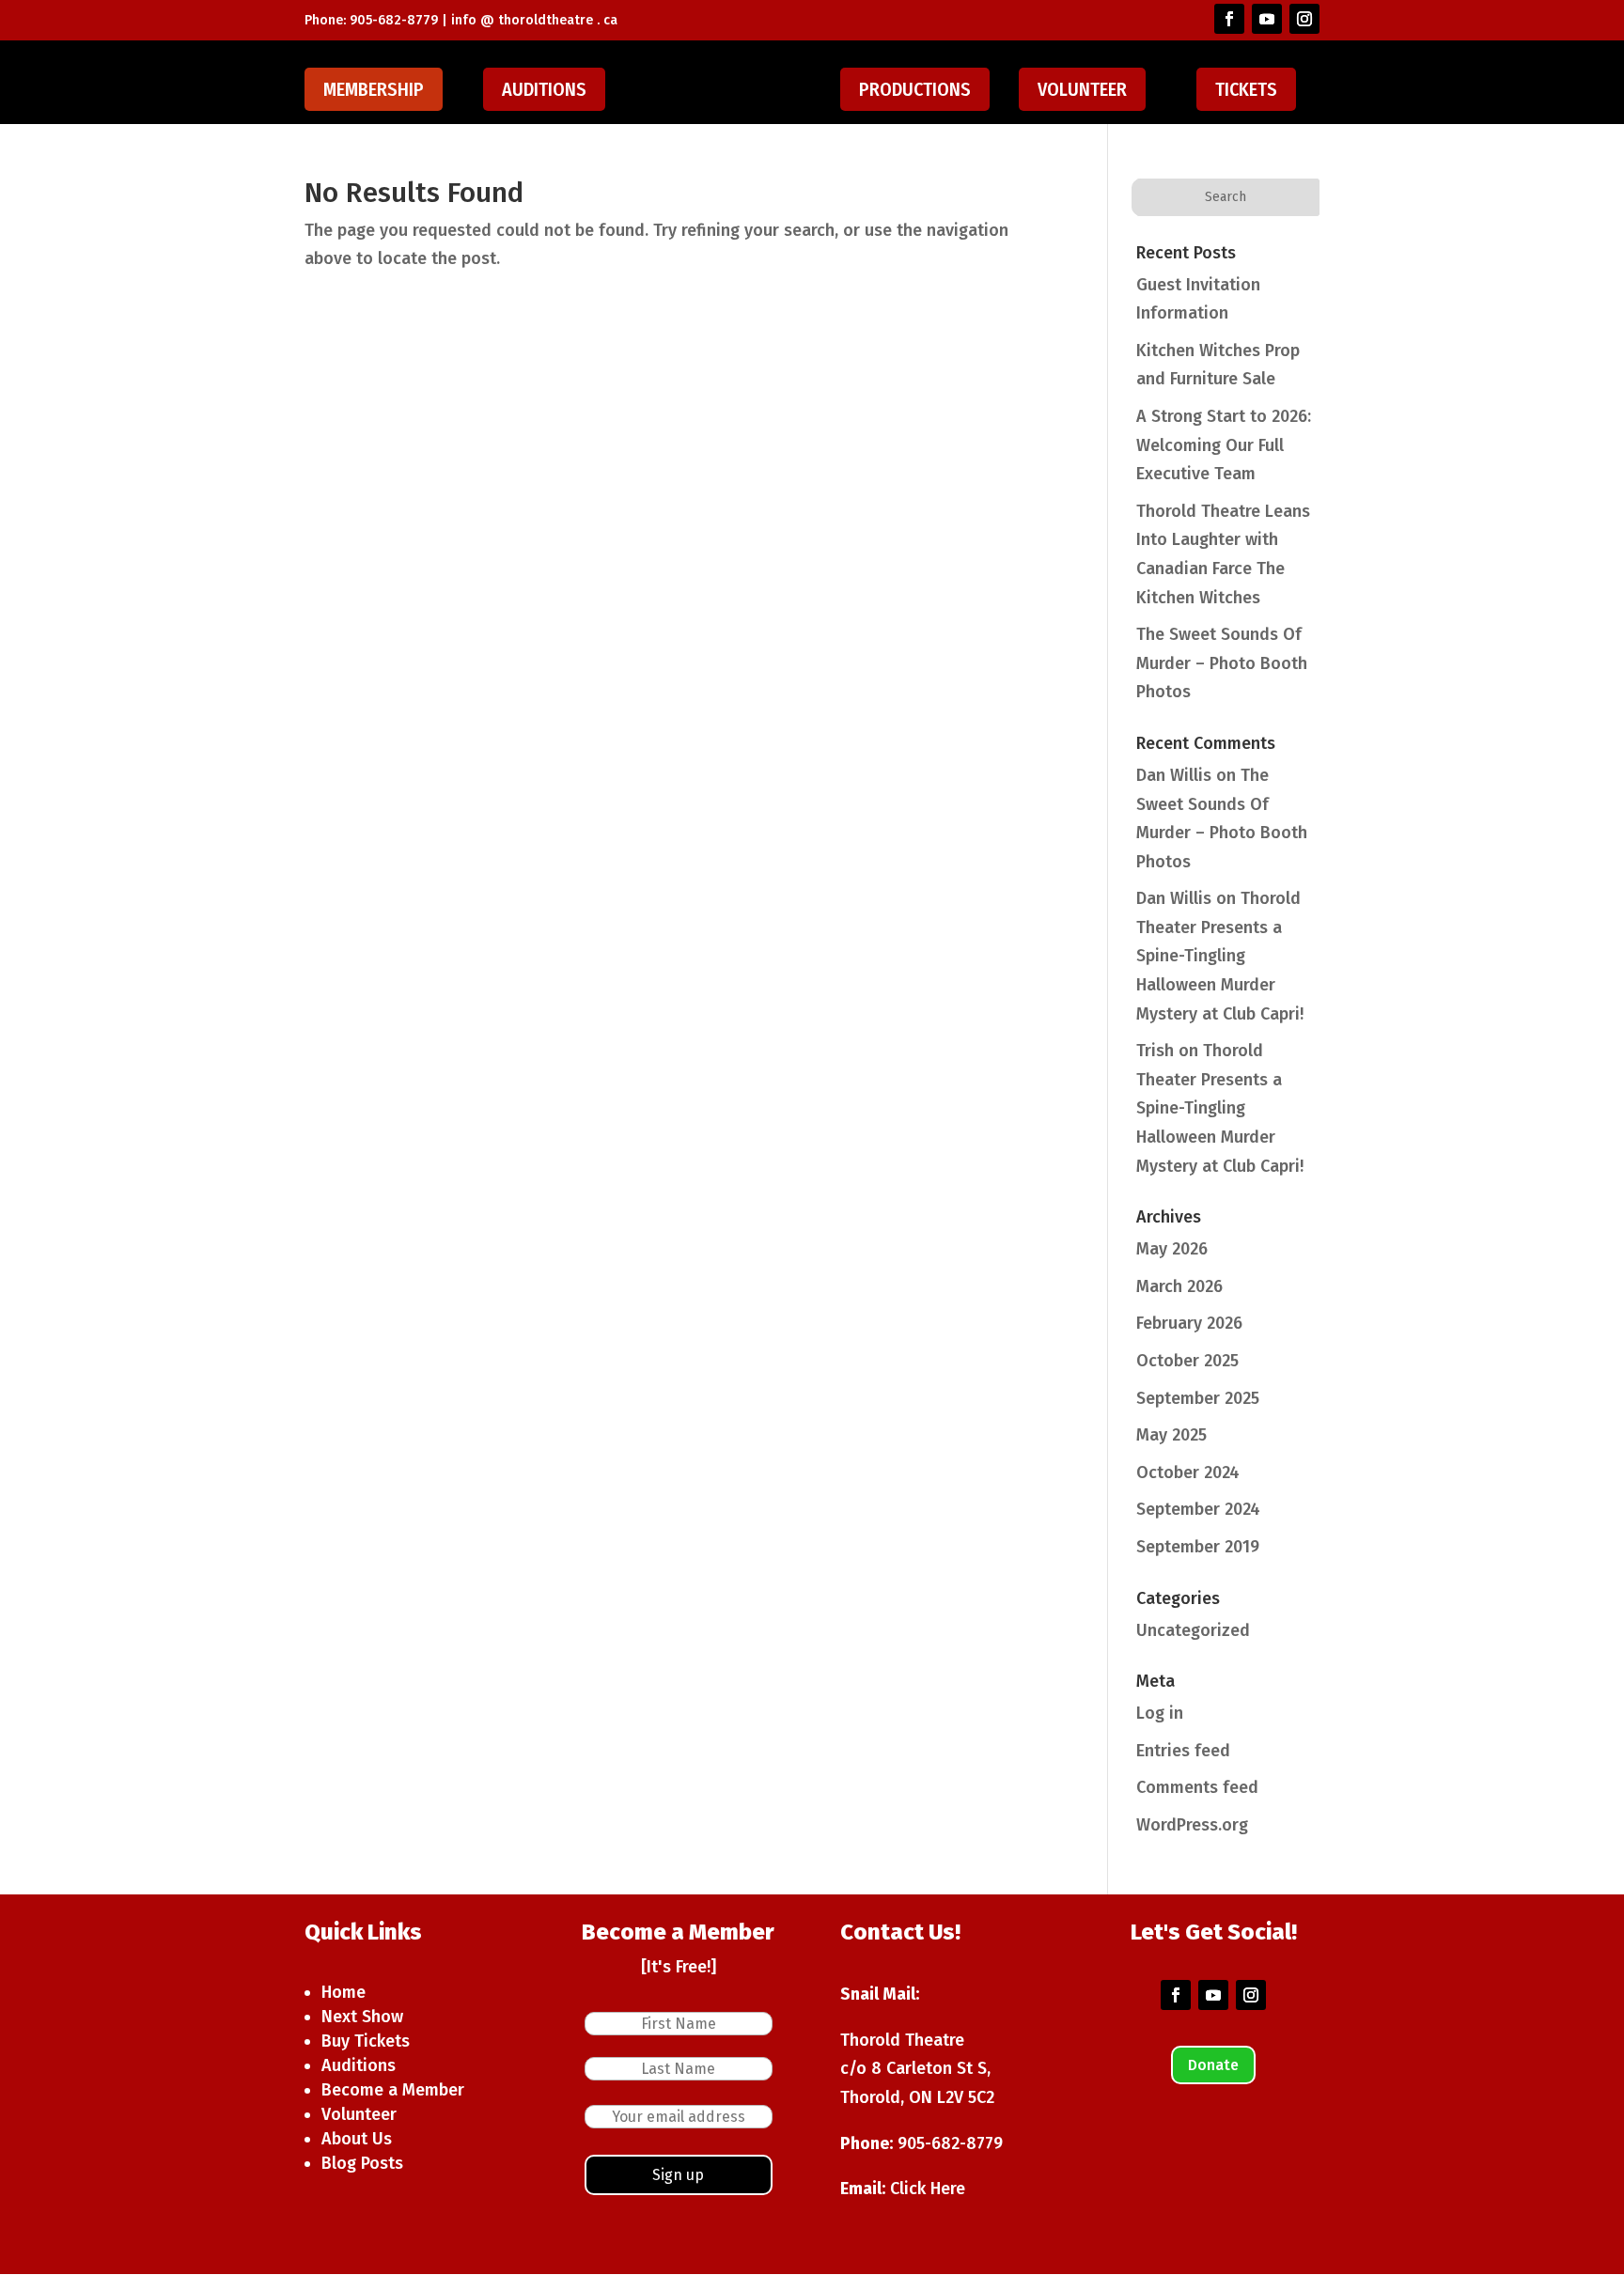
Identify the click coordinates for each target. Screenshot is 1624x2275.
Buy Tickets (366, 2041)
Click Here (928, 2189)
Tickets (1246, 89)
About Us (357, 2139)
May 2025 (1171, 1435)
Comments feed (1197, 1787)
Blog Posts (362, 2163)
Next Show (362, 2017)
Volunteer (1082, 89)
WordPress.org (1192, 1825)
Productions (915, 89)
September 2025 (1198, 1398)
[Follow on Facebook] (1229, 19)
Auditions (544, 89)
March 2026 (1179, 1286)
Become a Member (393, 2090)
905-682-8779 (950, 2143)
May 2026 (1172, 1249)
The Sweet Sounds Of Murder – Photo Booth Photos (1222, 663)
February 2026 (1189, 1323)
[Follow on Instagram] (1304, 19)
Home (344, 1992)
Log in (1160, 1713)
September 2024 (1198, 1509)
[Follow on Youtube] (1267, 19)
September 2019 (1198, 1547)
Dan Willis (1174, 775)
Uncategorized (1193, 1630)
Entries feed (1183, 1751)
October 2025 (1187, 1361)
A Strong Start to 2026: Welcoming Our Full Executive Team (1224, 445)
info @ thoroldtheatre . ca (534, 20)
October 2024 (1188, 1473)
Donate (1213, 2065)
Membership (374, 89)
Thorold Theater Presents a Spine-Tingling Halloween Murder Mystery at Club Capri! (1220, 956)
